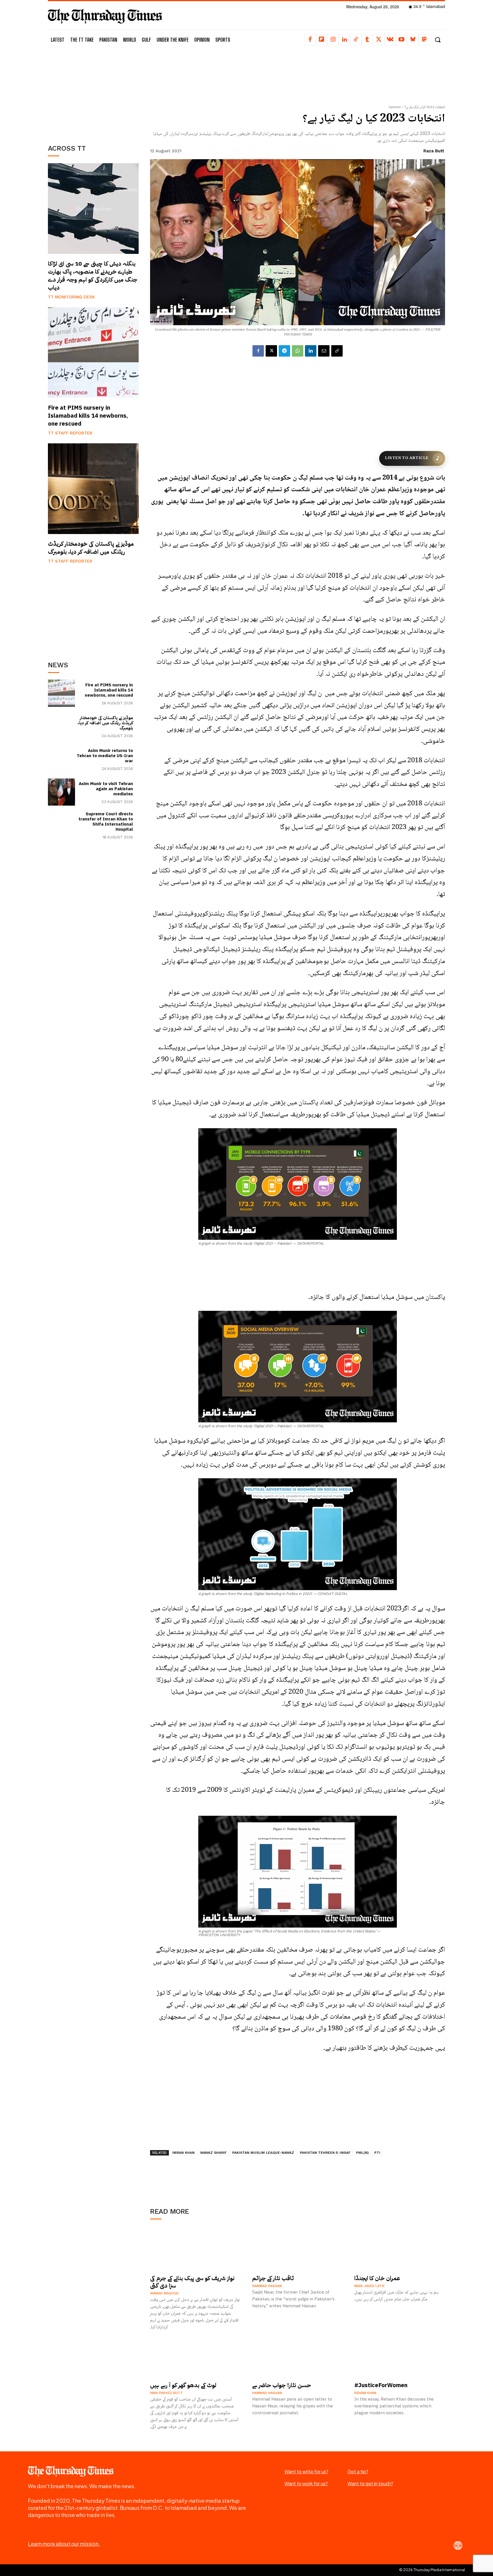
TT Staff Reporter (70, 433)
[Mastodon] (424, 40)
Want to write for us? (306, 2471)
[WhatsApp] (298, 351)
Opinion (395, 107)
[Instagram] (333, 40)
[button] (438, 40)
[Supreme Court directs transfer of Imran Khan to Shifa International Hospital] (61, 825)
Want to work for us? (306, 2483)
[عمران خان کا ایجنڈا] (400, 2249)
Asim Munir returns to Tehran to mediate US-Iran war (105, 756)
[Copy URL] (337, 351)
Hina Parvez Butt (166, 2393)
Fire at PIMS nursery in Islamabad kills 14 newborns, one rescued (88, 416)
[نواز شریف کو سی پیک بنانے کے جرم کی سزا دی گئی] (195, 2249)
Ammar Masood (164, 2293)
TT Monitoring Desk (71, 297)
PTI (377, 2153)
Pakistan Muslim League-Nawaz (263, 2153)
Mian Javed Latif (370, 2286)
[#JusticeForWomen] (400, 2356)
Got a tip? (358, 2471)
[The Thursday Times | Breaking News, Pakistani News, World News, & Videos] (105, 16)
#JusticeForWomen (381, 2385)
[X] (379, 40)
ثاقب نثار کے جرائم (273, 2278)
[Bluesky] (413, 40)
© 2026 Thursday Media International (432, 2570)
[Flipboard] (322, 40)
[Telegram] (284, 351)
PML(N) (362, 2153)
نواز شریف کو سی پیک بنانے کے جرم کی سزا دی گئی (192, 2282)
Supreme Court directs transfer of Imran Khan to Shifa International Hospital (106, 822)
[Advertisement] (93, 93)
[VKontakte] (390, 40)
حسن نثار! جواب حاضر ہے (282, 2385)
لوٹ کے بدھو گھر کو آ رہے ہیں (183, 2385)
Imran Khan (183, 2153)
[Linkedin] (344, 40)
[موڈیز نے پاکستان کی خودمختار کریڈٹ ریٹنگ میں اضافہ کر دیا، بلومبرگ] (93, 489)
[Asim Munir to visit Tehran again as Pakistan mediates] (61, 792)
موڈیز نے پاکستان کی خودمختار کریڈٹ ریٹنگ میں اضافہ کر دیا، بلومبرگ (91, 548)
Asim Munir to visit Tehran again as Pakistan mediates (106, 789)
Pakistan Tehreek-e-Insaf (325, 2153)
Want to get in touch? (370, 2483)
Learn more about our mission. (64, 2544)
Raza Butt (434, 151)
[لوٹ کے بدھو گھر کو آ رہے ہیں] (195, 2356)
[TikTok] (356, 40)
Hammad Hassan (267, 2286)
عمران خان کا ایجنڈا (377, 2278)
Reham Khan (365, 2393)
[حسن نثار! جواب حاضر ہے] (298, 2356)
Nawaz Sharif (213, 2153)
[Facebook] (310, 40)
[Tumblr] (367, 40)
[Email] (324, 351)
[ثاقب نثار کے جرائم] (298, 2249)
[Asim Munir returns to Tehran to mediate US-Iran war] (61, 759)
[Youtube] (401, 40)
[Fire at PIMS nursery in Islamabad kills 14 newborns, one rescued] (93, 353)
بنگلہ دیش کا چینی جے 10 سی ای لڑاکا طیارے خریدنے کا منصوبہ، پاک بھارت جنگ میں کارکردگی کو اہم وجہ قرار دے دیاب (93, 276)
